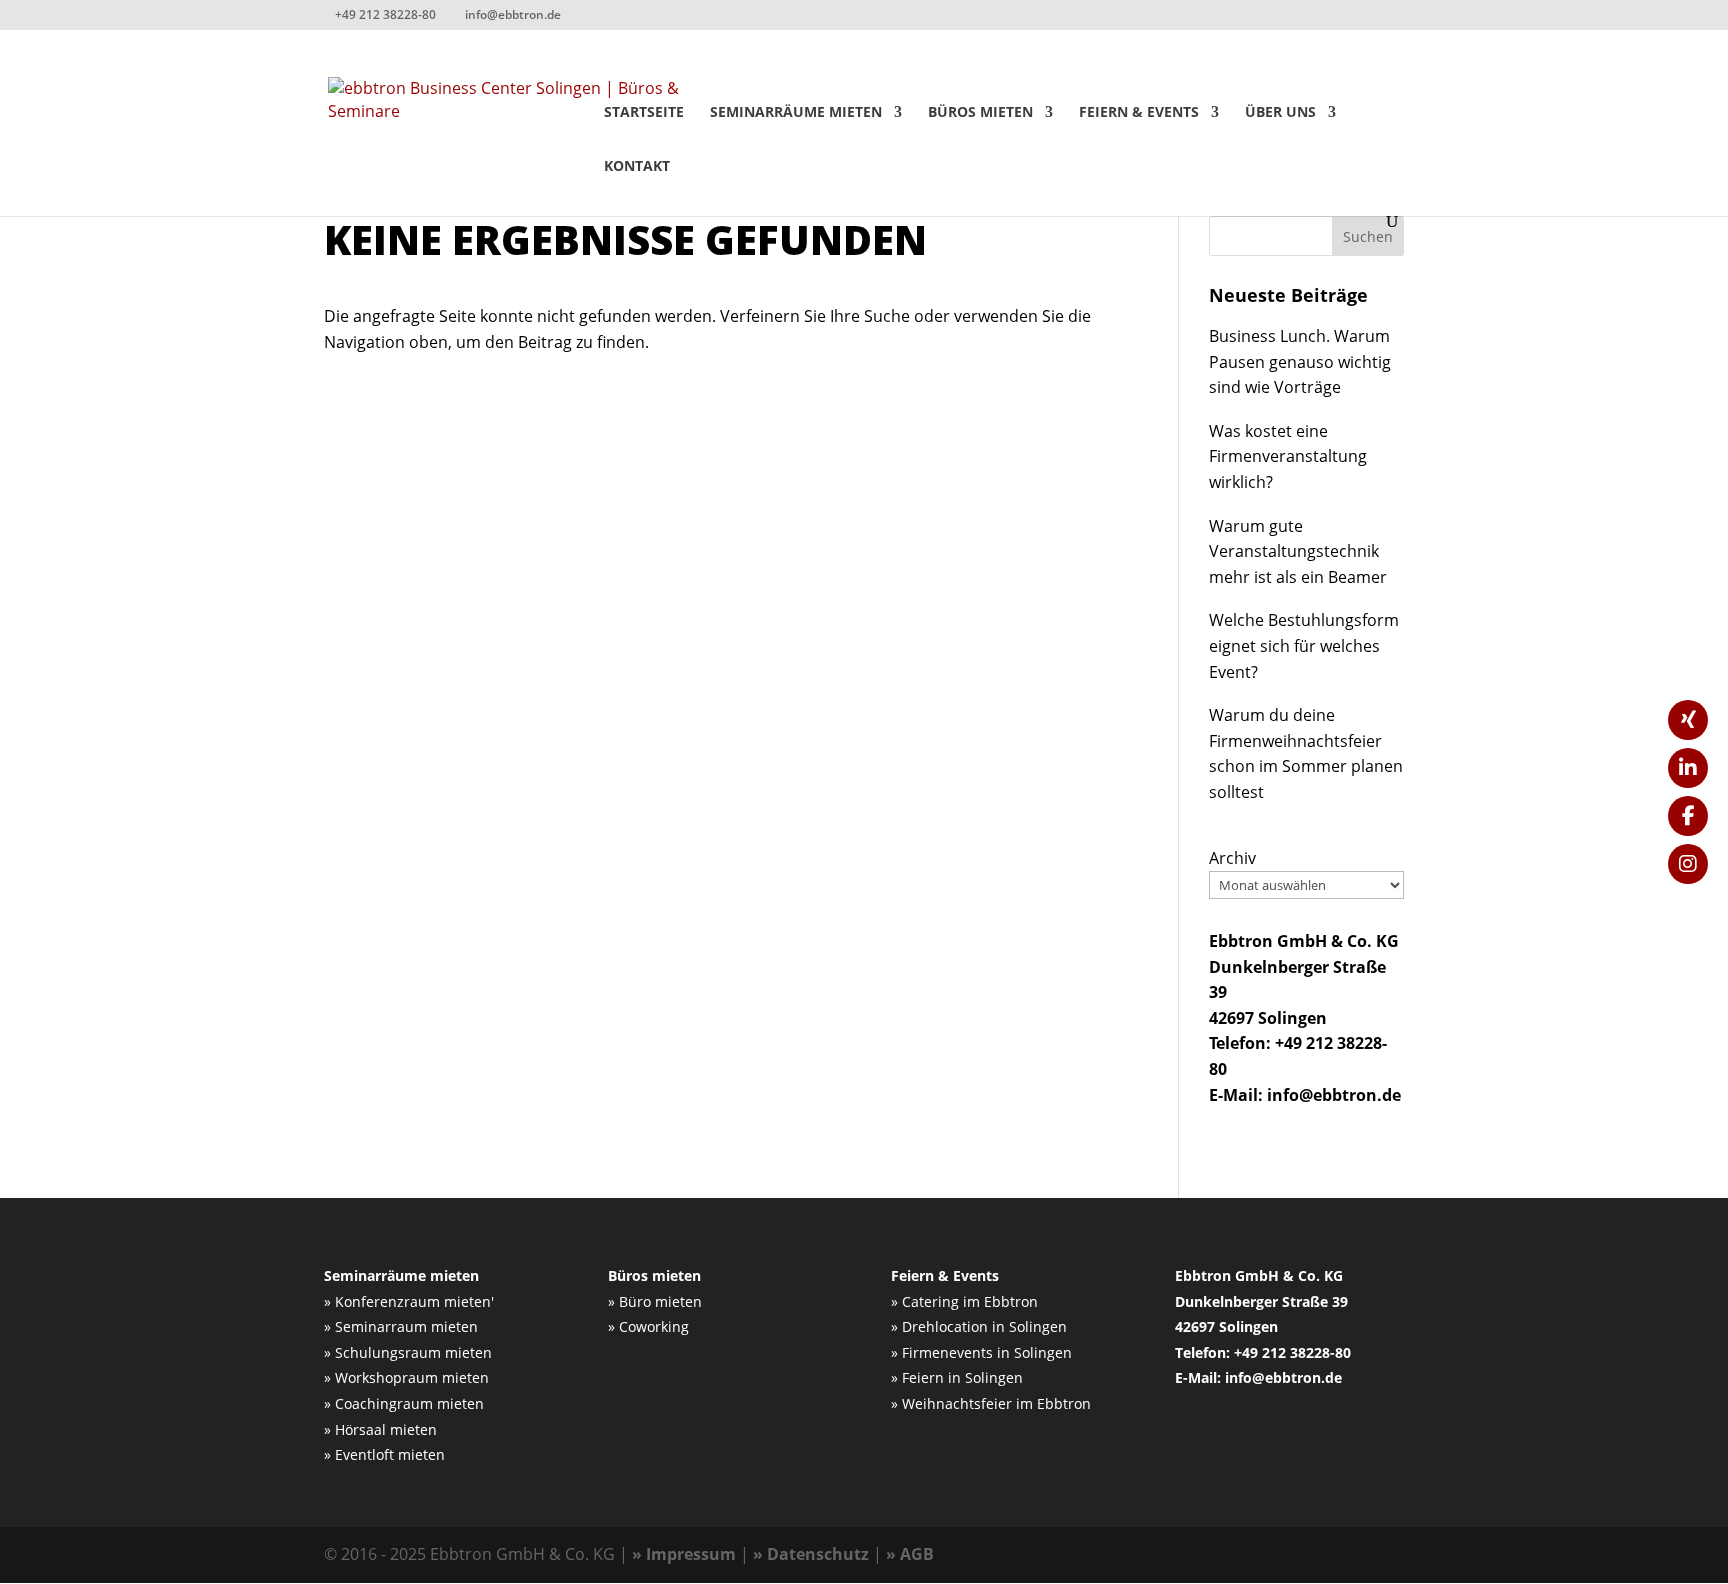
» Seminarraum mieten (401, 1326)
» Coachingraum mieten (404, 1403)
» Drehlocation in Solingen (979, 1326)
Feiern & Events (1139, 113)
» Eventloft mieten (384, 1454)
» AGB (910, 1554)
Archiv (1232, 858)
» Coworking (648, 1326)
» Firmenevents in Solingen (981, 1352)
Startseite (644, 113)
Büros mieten (980, 113)
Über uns (1280, 113)
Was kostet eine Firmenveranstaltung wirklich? (1288, 456)
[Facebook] (1688, 816)
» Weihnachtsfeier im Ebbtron (991, 1403)
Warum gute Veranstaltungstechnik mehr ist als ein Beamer (1298, 551)
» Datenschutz (811, 1554)
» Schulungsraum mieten (408, 1352)
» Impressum (684, 1554)
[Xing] (1688, 720)
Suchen (1368, 236)
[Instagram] (1688, 864)
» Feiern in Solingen (957, 1377)
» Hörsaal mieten (380, 1429)
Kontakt (637, 167)
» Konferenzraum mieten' (409, 1301)
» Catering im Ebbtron (964, 1301)
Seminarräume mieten (796, 113)
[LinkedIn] (1688, 768)
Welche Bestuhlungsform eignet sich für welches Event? (1304, 645)
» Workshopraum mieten (406, 1377)
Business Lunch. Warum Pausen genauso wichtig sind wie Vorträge (1300, 361)
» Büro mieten (655, 1301)
